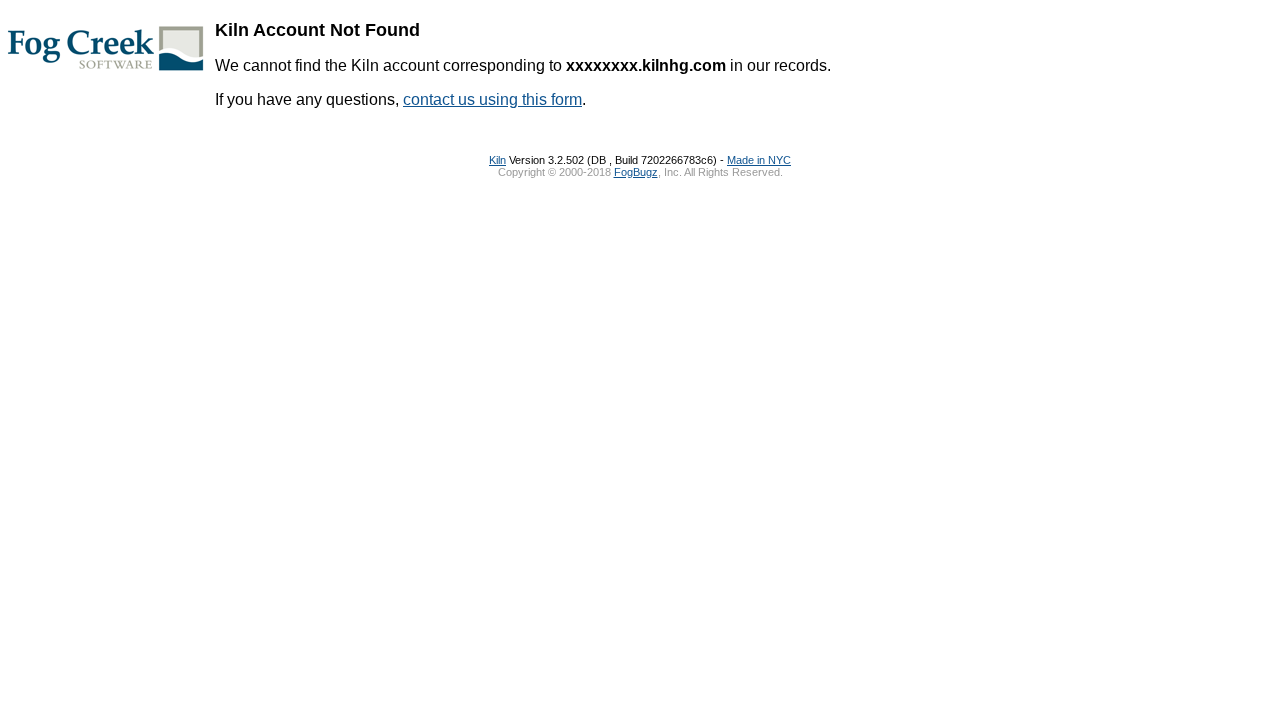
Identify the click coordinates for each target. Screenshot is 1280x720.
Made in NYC (759, 160)
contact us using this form (492, 99)
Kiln (497, 160)
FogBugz (636, 172)
